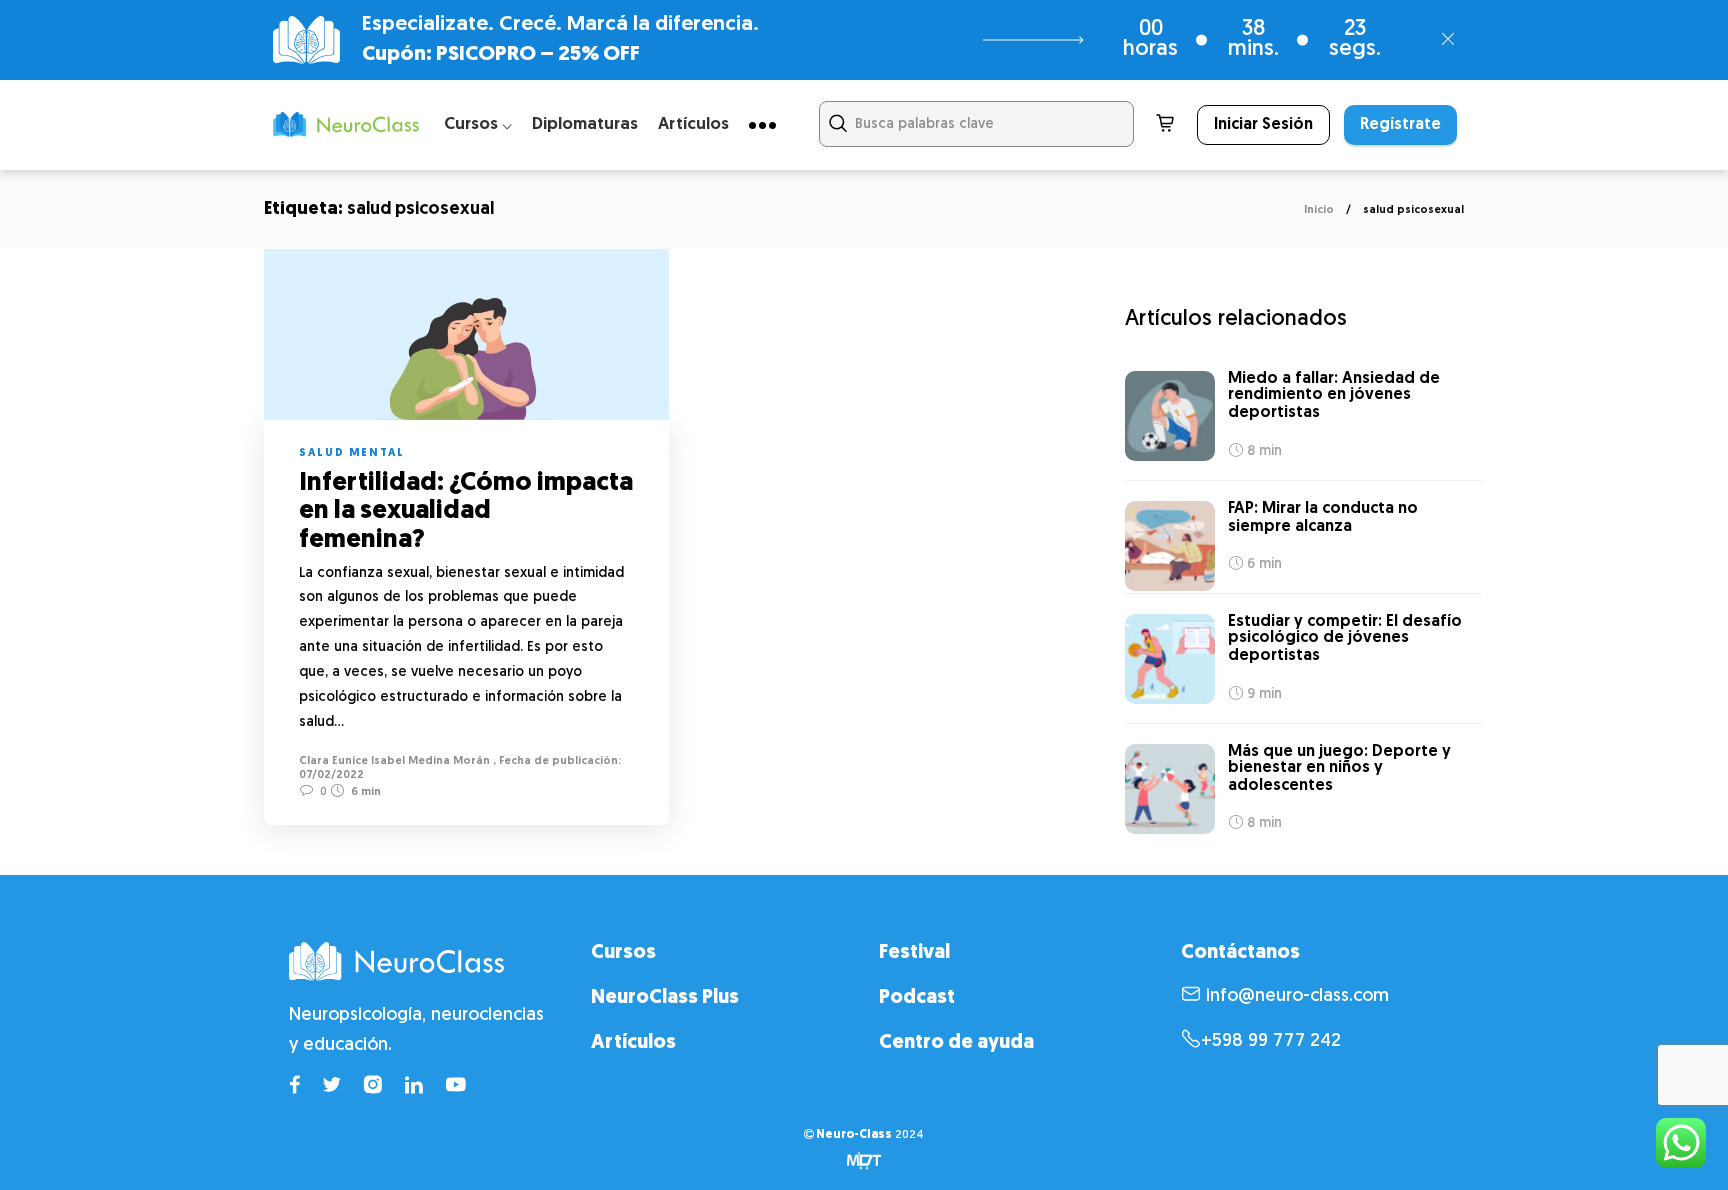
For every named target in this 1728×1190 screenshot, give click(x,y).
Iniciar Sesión (1263, 125)
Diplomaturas (585, 124)
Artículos (693, 124)
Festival (914, 953)
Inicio (1319, 210)
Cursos (623, 953)
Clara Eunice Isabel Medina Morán (394, 761)
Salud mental (352, 453)
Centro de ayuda (956, 1043)
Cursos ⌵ (478, 124)
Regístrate (1400, 125)
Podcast (917, 998)
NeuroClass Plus (665, 998)
